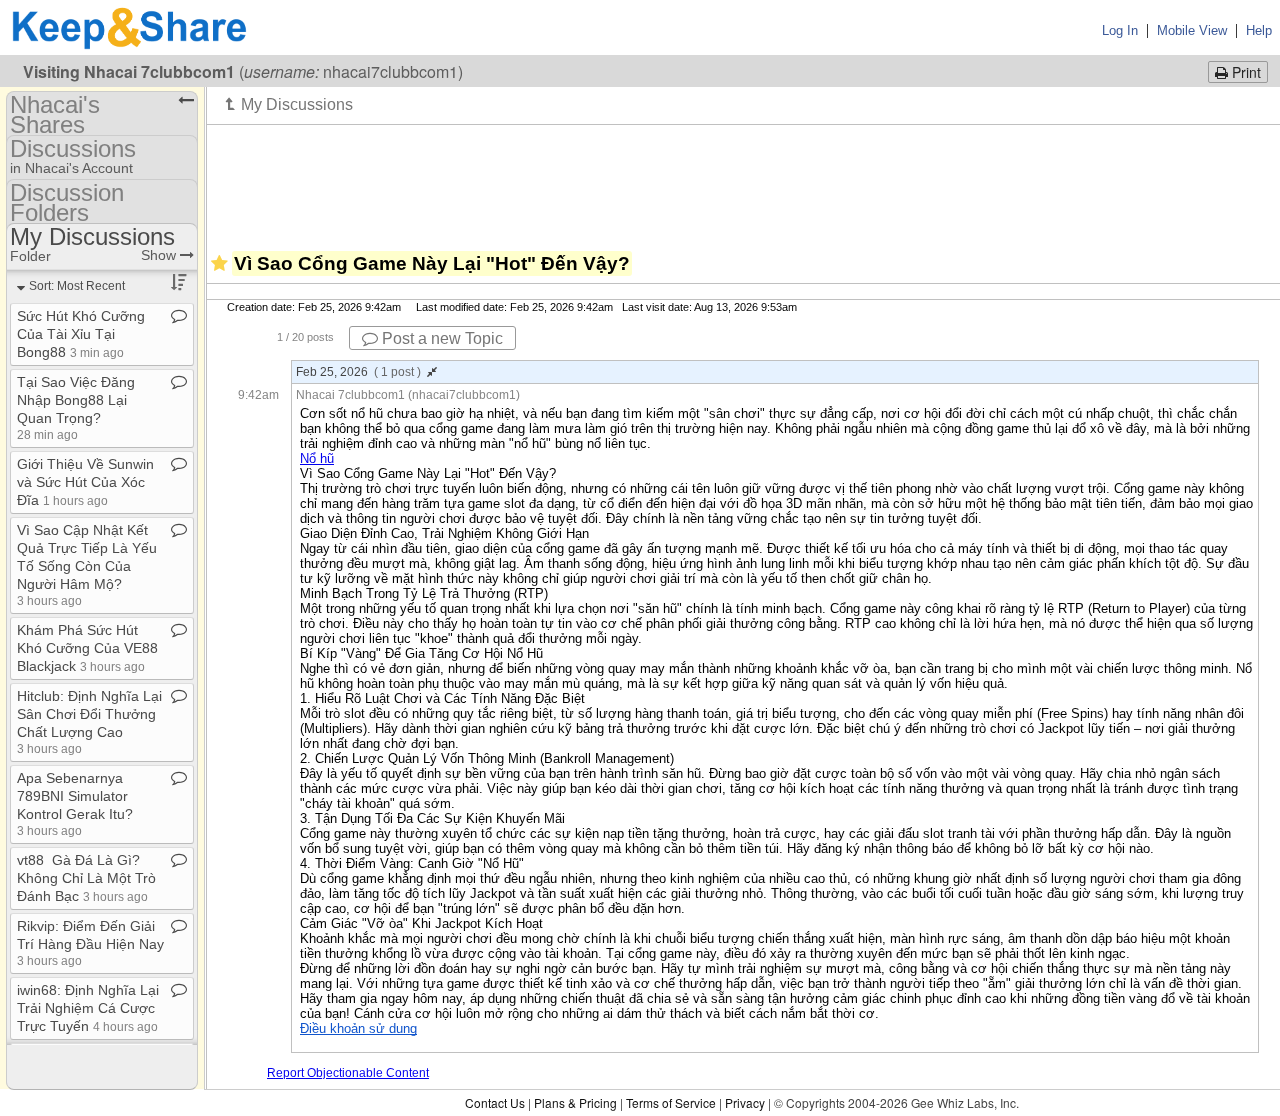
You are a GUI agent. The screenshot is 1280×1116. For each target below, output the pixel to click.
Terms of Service (671, 1102)
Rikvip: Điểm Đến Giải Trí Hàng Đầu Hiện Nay (90, 942)
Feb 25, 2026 (358, 372)
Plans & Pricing (575, 1102)
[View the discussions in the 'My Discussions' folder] (289, 104)
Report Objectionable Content (348, 1073)
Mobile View (1192, 30)
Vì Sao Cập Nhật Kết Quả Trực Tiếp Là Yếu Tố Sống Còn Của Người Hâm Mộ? (87, 564)
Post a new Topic (440, 338)
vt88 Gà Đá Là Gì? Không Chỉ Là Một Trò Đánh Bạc (86, 878)
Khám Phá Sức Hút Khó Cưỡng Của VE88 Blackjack (87, 648)
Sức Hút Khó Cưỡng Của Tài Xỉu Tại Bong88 (81, 334)
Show (160, 255)
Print (1244, 72)
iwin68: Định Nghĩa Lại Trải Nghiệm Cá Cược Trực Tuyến (88, 1008)
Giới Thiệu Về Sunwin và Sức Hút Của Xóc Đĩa (85, 482)
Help (1259, 30)
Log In (1120, 30)
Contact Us (495, 1102)
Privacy (745, 1102)
